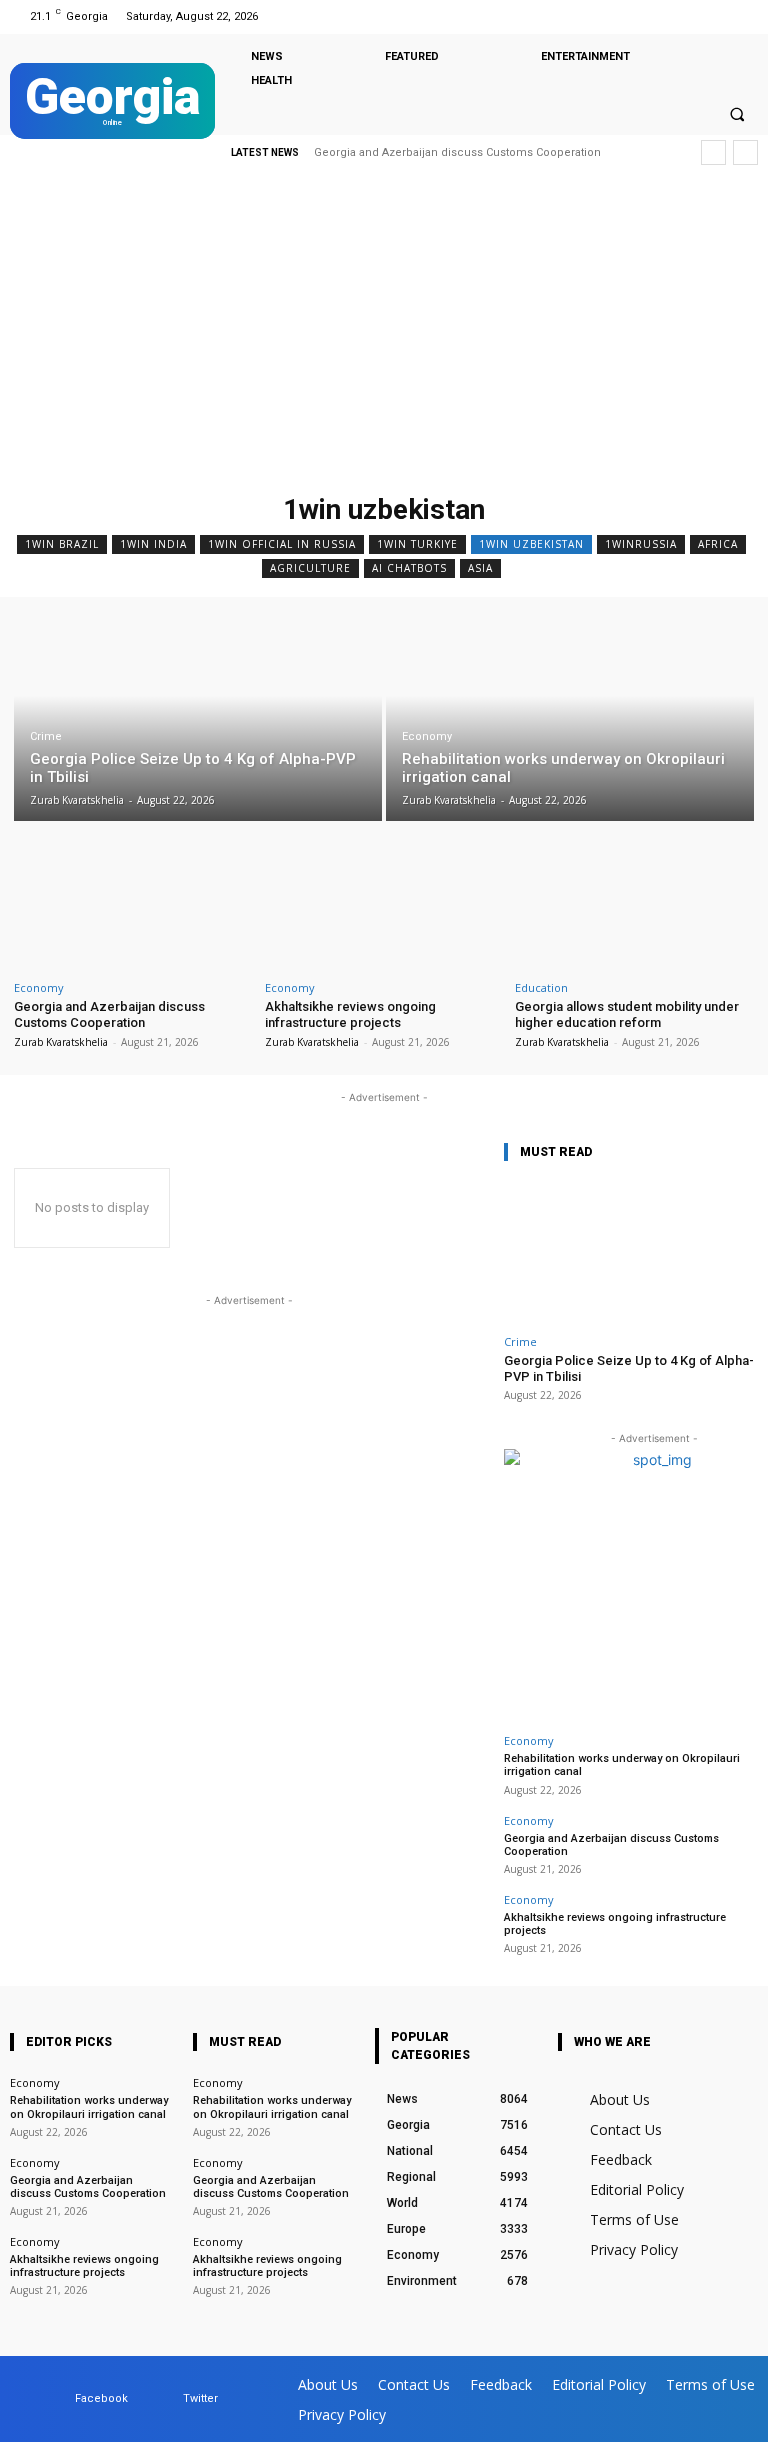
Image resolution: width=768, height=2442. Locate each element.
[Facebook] (716, 16)
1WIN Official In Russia (282, 544)
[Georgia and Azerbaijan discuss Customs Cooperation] (133, 901)
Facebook (101, 2398)
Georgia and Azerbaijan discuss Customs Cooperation (109, 1014)
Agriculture (310, 568)
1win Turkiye (417, 544)
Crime (46, 736)
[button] (737, 114)
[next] (745, 152)
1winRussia (641, 544)
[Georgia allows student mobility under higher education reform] (634, 901)
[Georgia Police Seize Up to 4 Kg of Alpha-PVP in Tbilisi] (198, 717)
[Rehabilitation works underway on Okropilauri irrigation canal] (570, 717)
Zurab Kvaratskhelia (61, 1042)
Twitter (200, 2398)
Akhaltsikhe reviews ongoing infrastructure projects (467, 152)
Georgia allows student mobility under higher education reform (627, 1014)
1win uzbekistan (531, 544)
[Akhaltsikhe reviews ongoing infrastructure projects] (384, 901)
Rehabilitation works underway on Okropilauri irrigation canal (89, 2107)
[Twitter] (741, 16)
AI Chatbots (409, 568)
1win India (153, 544)
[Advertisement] (384, 335)
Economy (427, 736)
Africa (718, 544)
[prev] (713, 152)
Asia (480, 568)
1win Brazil (62, 544)
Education (541, 987)
